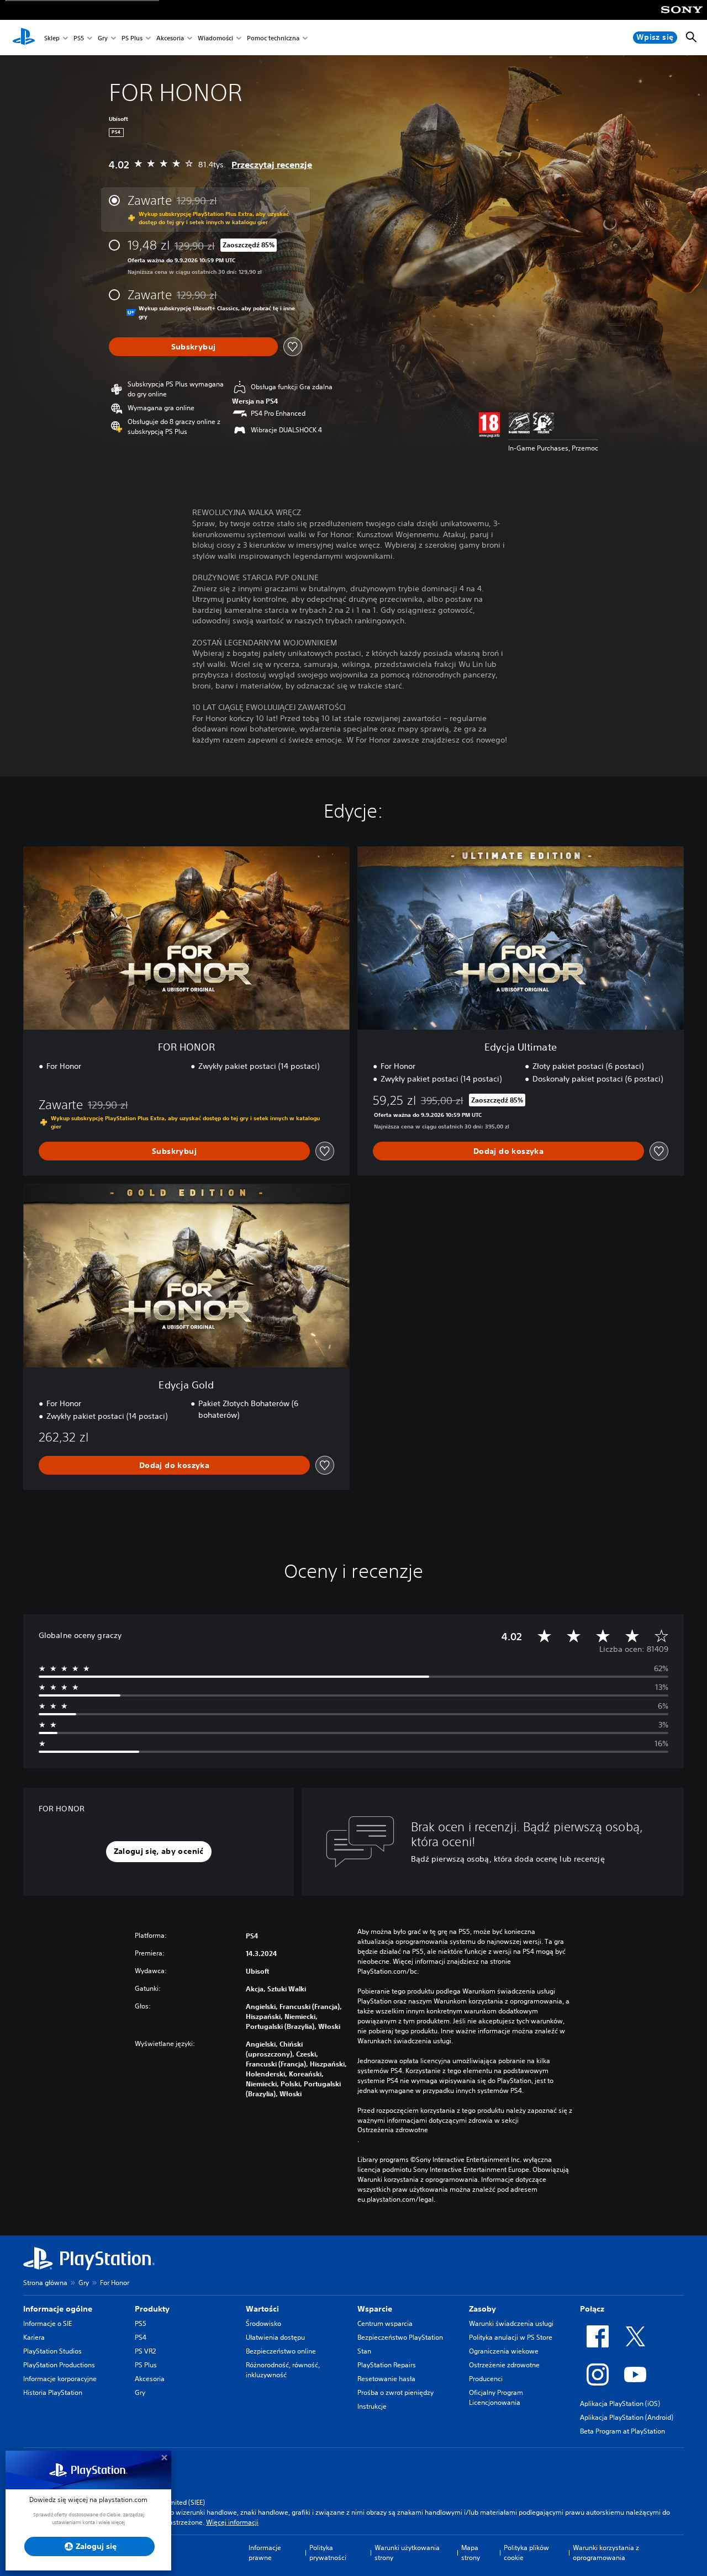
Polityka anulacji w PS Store (511, 2337)
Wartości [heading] (262, 2309)
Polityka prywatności (328, 2553)
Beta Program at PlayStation (622, 2431)
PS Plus (132, 38)
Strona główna (45, 2283)
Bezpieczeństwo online (281, 2351)
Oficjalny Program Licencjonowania (496, 2397)
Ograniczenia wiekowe (504, 2351)
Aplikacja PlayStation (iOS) (620, 2403)
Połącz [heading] (592, 2309)
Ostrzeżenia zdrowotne (393, 2130)
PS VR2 (145, 2351)
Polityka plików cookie (526, 2553)
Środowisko (263, 2323)
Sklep (52, 38)
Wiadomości (215, 38)
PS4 (141, 2337)
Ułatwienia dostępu (275, 2337)
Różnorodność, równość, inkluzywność (283, 2370)
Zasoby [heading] (482, 2309)
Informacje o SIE (48, 2323)
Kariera (34, 2337)
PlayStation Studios (52, 2351)
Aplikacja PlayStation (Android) (627, 2417)
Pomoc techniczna (273, 38)
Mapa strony (471, 2553)
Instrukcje (372, 2406)
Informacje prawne (265, 2553)
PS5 (79, 38)
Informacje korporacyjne (60, 2379)
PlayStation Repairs (387, 2365)
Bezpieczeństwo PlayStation (400, 2337)
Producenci (486, 2379)
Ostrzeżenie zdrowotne (504, 2365)
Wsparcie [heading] (375, 2309)
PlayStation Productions (59, 2365)
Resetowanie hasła (386, 2379)
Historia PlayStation (53, 2392)
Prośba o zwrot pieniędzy (395, 2392)
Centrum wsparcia (385, 2323)
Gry (103, 38)
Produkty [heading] (152, 2309)
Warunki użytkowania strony (407, 2553)
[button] (159, 1852)
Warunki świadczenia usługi (511, 2323)
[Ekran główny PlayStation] (24, 38)
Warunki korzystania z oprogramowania (606, 2553)
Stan (364, 2351)
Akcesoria (170, 38)
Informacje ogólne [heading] (58, 2309)
